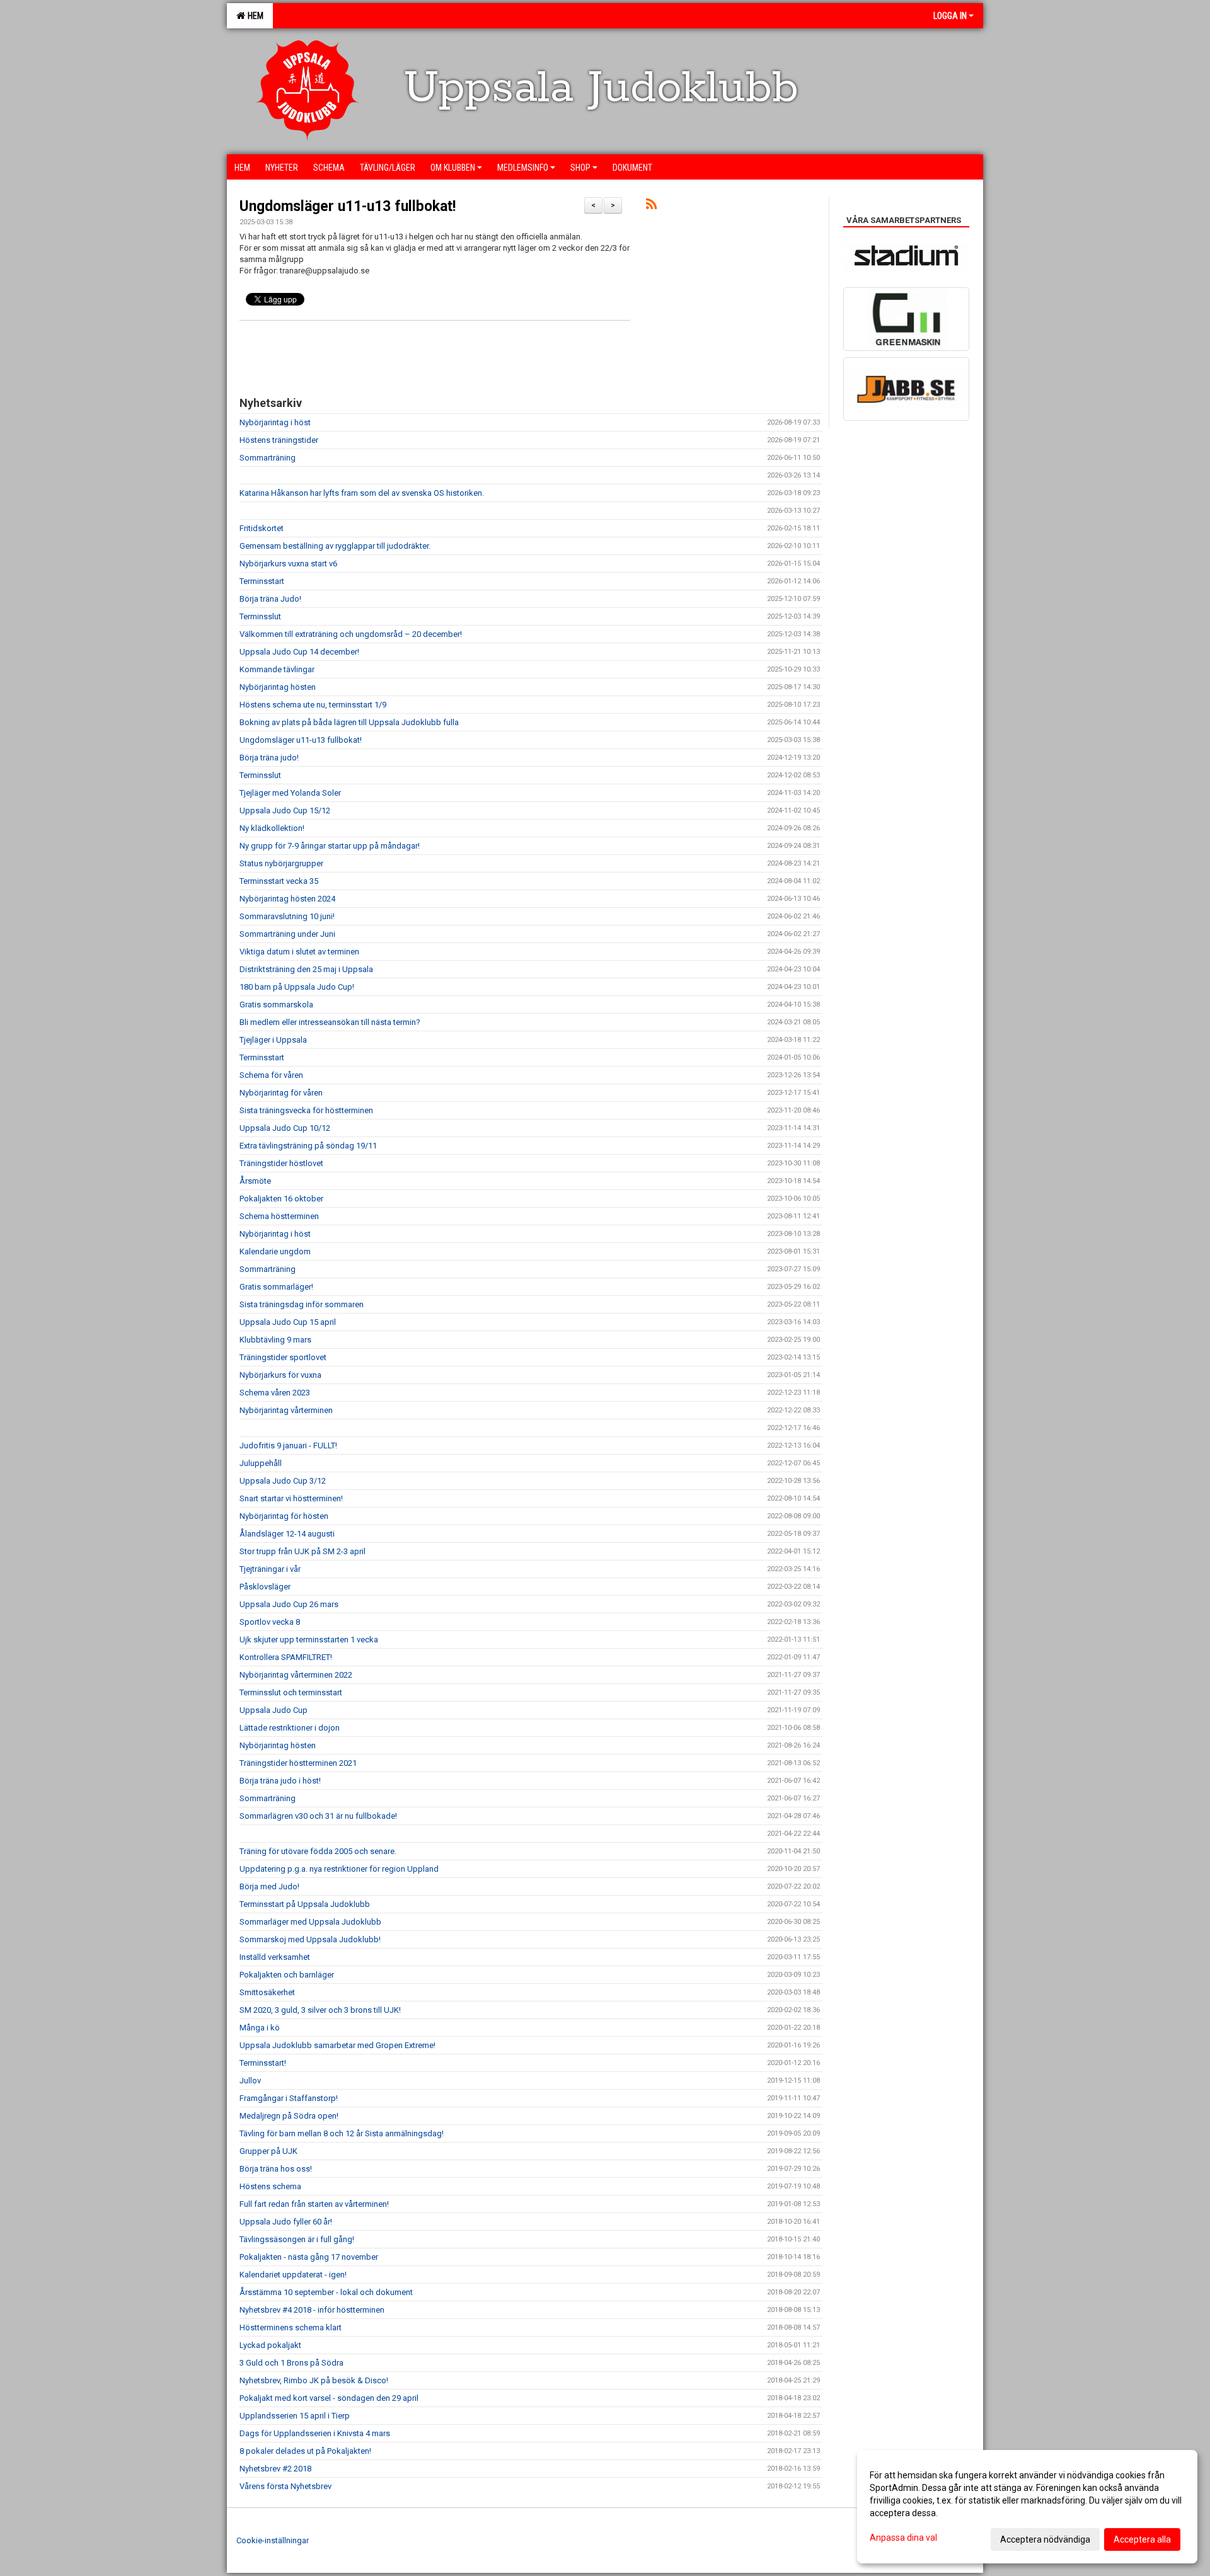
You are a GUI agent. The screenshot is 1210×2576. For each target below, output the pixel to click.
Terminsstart (262, 581)
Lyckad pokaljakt (270, 2345)
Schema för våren (271, 1075)
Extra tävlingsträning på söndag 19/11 (308, 1146)
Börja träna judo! (269, 758)
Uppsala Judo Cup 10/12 (285, 1128)
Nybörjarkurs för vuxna (280, 1375)
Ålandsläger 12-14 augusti (287, 1534)
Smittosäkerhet (267, 1992)
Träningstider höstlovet (281, 1163)
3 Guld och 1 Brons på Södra (291, 2363)
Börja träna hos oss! (276, 2169)
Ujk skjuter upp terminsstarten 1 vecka (309, 1640)
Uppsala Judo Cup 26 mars (289, 1604)
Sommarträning (268, 458)
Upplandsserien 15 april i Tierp (295, 2416)
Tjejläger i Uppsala (273, 1040)
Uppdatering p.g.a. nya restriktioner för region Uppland (339, 1869)
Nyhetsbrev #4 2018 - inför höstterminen (312, 2310)
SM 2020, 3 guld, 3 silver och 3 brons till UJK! (320, 2010)
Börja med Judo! (269, 1886)
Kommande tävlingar (277, 669)
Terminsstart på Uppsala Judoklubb (305, 1904)
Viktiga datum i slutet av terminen (299, 952)
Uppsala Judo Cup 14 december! (299, 652)
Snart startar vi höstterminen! (291, 1498)
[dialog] (1027, 2507)
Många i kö (260, 2028)
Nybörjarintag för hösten (284, 1516)
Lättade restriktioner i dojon (290, 1728)
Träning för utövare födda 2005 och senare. (318, 1851)
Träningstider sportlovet (283, 1357)
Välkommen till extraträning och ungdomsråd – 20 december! (351, 634)
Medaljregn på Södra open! (289, 2116)
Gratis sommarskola (276, 1005)
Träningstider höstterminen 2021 (298, 1763)
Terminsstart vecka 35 (279, 881)
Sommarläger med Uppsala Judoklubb (310, 1922)
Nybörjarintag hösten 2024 (287, 899)
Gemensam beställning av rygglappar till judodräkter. (335, 546)
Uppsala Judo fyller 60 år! (286, 2222)
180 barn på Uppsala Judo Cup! (297, 987)
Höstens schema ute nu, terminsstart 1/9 (313, 705)
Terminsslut (260, 616)
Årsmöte (255, 1181)
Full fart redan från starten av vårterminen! (314, 2204)
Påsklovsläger (265, 1587)
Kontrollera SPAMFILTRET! (286, 1657)
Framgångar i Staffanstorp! (289, 2098)
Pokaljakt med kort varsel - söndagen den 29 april (329, 2398)
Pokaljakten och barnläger (287, 1975)
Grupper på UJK (268, 2151)
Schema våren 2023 (275, 1393)
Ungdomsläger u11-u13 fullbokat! (348, 206)
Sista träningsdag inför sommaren (302, 1304)
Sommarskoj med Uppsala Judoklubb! (310, 1939)
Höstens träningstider (279, 440)
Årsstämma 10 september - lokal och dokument (326, 2292)
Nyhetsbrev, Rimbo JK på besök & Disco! (314, 2380)
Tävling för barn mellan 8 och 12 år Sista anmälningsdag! (342, 2133)
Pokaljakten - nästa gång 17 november (309, 2257)
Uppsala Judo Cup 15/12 (285, 810)
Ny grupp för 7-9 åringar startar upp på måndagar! (330, 846)
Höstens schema (270, 2186)
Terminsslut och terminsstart (291, 1692)
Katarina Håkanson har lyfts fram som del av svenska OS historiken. (362, 493)
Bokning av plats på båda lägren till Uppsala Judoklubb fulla (349, 722)
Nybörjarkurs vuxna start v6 (288, 564)
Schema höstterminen (279, 1216)
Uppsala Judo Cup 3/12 (283, 1481)
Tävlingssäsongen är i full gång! (297, 2239)
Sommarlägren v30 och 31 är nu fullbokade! (318, 1816)
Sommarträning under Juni (287, 934)
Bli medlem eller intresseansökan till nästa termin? (330, 1022)
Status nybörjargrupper (281, 863)
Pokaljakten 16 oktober (281, 1199)
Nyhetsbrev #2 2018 (275, 2469)
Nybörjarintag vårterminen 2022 (296, 1675)
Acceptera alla (1142, 2539)
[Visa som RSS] (651, 206)
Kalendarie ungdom (275, 1251)
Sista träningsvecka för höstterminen (306, 1110)
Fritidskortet (262, 528)
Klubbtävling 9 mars (275, 1340)
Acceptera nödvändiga (1045, 2539)
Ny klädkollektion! (272, 828)
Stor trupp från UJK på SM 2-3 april (302, 1551)
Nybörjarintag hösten (278, 687)
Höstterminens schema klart (291, 2327)
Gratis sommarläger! (276, 1287)
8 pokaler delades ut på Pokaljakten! (305, 2451)
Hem (254, 16)
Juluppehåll (261, 1463)
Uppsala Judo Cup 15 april (288, 1322)
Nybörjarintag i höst (275, 422)
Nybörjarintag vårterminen (286, 1410)
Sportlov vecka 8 (270, 1622)
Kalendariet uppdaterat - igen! (293, 2275)
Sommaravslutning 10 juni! (287, 916)
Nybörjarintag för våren (281, 1093)
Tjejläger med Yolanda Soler (290, 793)
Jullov (250, 2081)
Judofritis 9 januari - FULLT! (288, 1445)
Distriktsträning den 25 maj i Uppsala (306, 969)
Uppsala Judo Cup (274, 1710)
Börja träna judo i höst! (280, 1781)
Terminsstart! (263, 2063)
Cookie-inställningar (273, 2540)
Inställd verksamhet (275, 1957)
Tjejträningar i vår (270, 1569)
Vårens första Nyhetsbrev (285, 2486)
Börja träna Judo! (270, 599)
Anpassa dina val (903, 2538)
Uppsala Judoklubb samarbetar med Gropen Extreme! (337, 2045)
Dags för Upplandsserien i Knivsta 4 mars (315, 2433)
